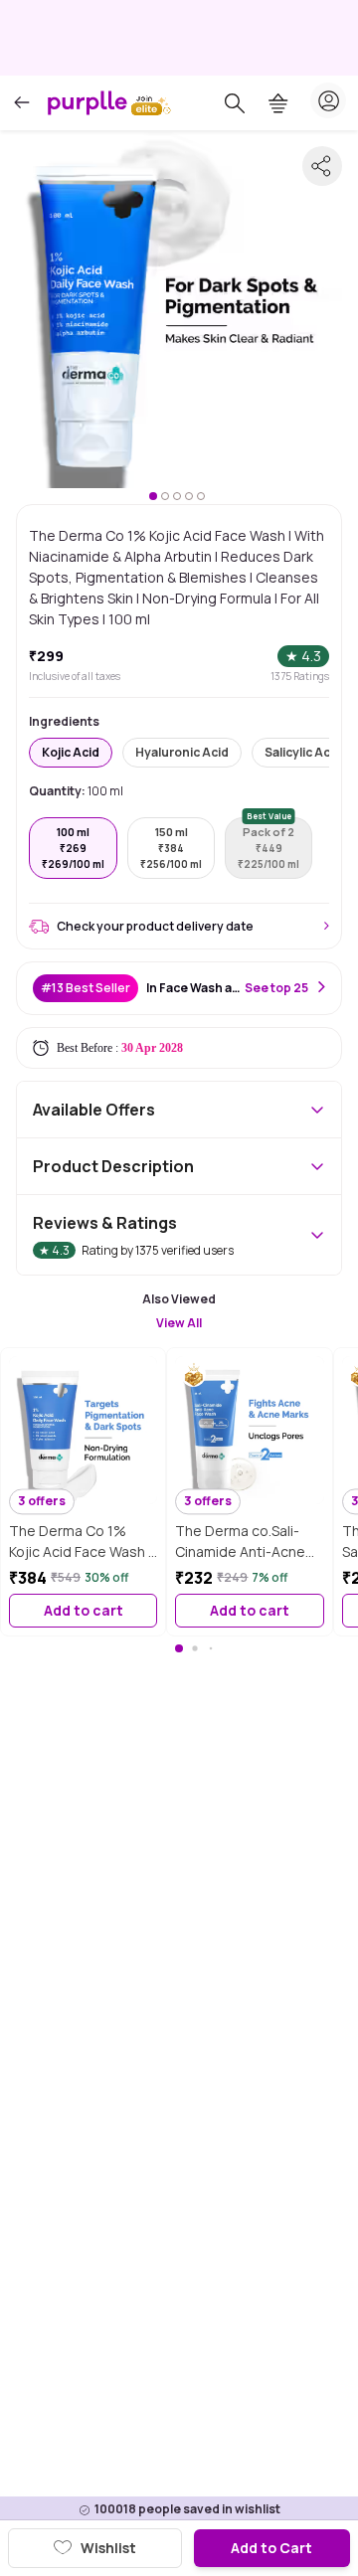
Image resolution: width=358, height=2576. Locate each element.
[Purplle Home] (88, 102)
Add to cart (84, 1610)
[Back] (22, 103)
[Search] (235, 103)
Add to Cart (271, 2548)
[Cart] (278, 103)
